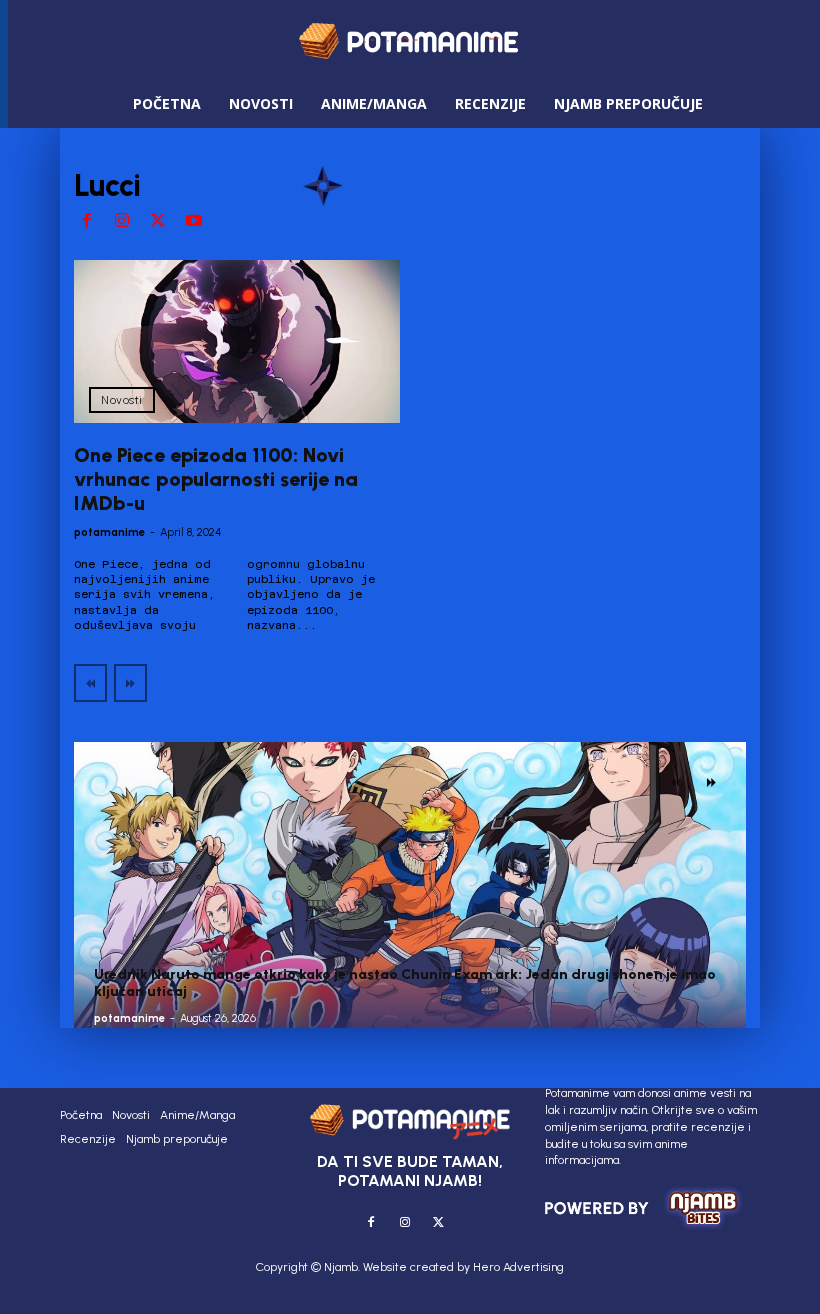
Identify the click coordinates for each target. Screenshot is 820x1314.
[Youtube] (194, 222)
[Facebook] (87, 222)
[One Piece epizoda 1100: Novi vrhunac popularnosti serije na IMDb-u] (237, 341)
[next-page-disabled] (130, 683)
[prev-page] (90, 683)
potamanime (109, 532)
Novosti (122, 400)
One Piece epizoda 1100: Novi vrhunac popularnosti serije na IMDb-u (216, 479)
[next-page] (711, 782)
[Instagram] (123, 222)
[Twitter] (158, 222)
